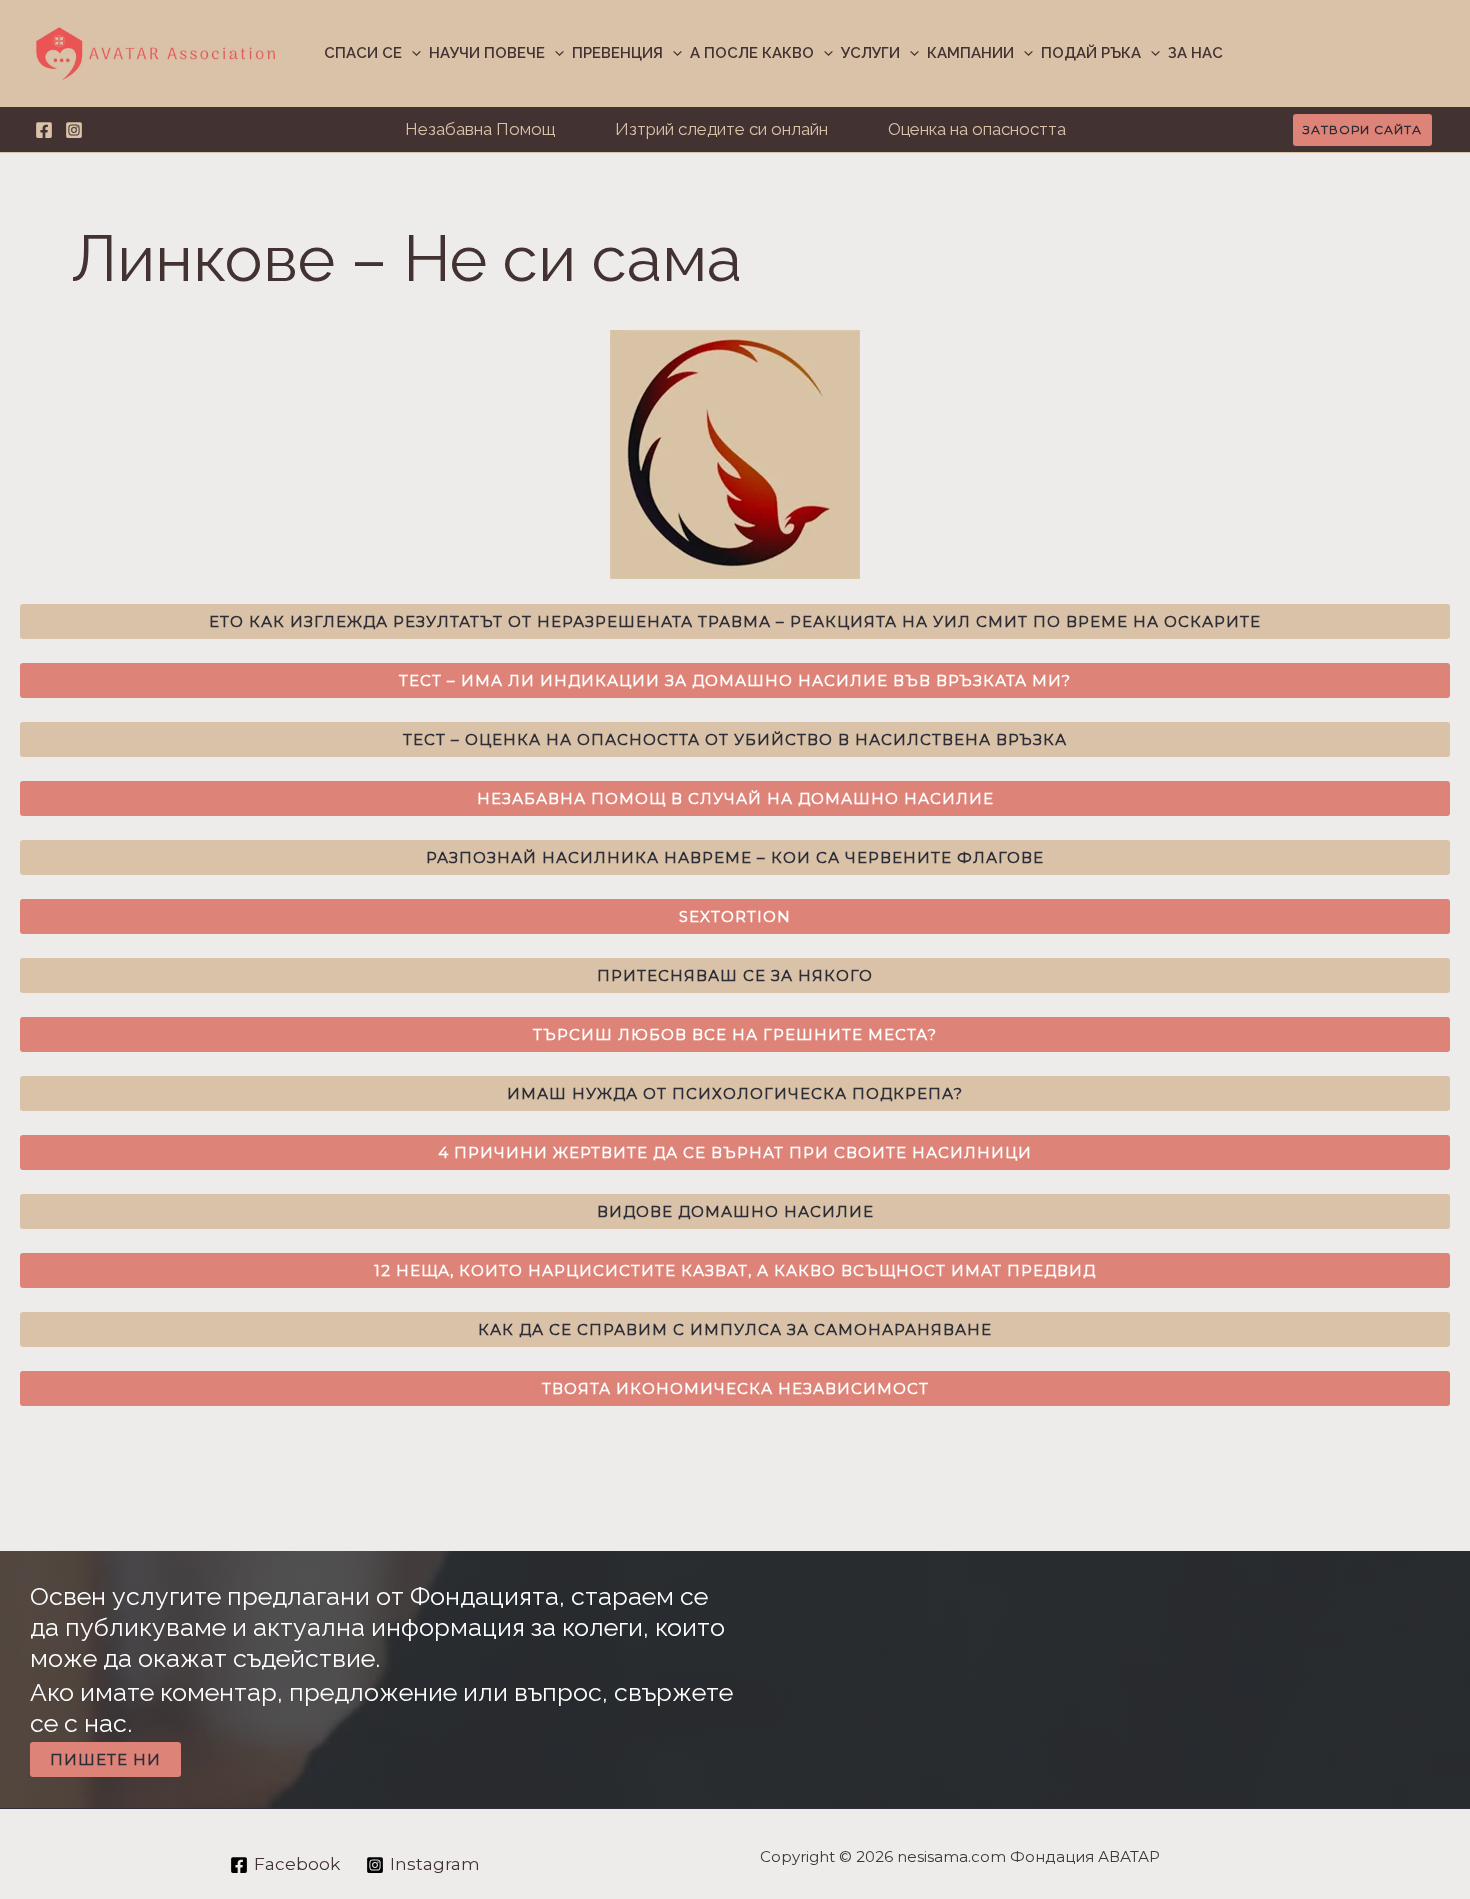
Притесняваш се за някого (735, 975)
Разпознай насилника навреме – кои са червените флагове (735, 857)
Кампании (970, 53)
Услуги (870, 53)
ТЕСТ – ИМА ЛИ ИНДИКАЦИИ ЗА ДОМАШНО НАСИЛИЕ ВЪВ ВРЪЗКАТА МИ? (735, 680)
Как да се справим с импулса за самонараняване (735, 1329)
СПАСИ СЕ (363, 53)
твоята (735, 1388)
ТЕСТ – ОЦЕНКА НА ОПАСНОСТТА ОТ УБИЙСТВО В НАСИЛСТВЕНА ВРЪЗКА (735, 739)
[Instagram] (74, 130)
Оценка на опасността (977, 129)
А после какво (752, 53)
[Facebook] (44, 130)
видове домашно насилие (735, 1211)
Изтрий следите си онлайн (721, 129)
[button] (411, 53)
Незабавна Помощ (480, 129)
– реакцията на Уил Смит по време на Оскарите (735, 621)
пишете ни (105, 1759)
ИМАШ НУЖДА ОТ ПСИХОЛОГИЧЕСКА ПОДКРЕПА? (735, 1093)
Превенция (617, 53)
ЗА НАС (1195, 53)
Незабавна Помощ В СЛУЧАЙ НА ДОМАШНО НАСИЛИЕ (735, 798)
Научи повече (487, 53)
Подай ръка (1091, 53)
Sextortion (735, 916)
